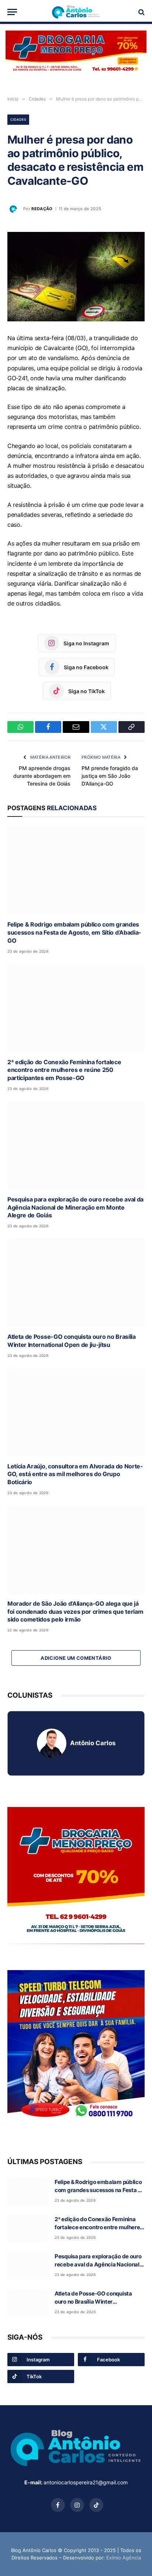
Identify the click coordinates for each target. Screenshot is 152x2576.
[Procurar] (141, 12)
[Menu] (12, 12)
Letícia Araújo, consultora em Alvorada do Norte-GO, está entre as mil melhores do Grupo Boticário (75, 1474)
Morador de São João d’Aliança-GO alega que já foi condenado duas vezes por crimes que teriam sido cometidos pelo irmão (75, 1612)
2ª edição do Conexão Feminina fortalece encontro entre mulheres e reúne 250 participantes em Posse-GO (64, 1070)
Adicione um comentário (76, 1658)
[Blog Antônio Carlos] (76, 12)
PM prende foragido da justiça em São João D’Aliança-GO (110, 776)
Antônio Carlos (93, 1743)
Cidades (18, 119)
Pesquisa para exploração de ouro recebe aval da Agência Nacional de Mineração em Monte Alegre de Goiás (75, 1207)
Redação (42, 209)
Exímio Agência (124, 2558)
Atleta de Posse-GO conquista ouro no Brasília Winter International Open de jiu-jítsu (72, 1341)
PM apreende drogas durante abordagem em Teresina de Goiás (42, 776)
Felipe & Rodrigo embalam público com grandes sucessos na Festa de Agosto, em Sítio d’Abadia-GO (74, 932)
